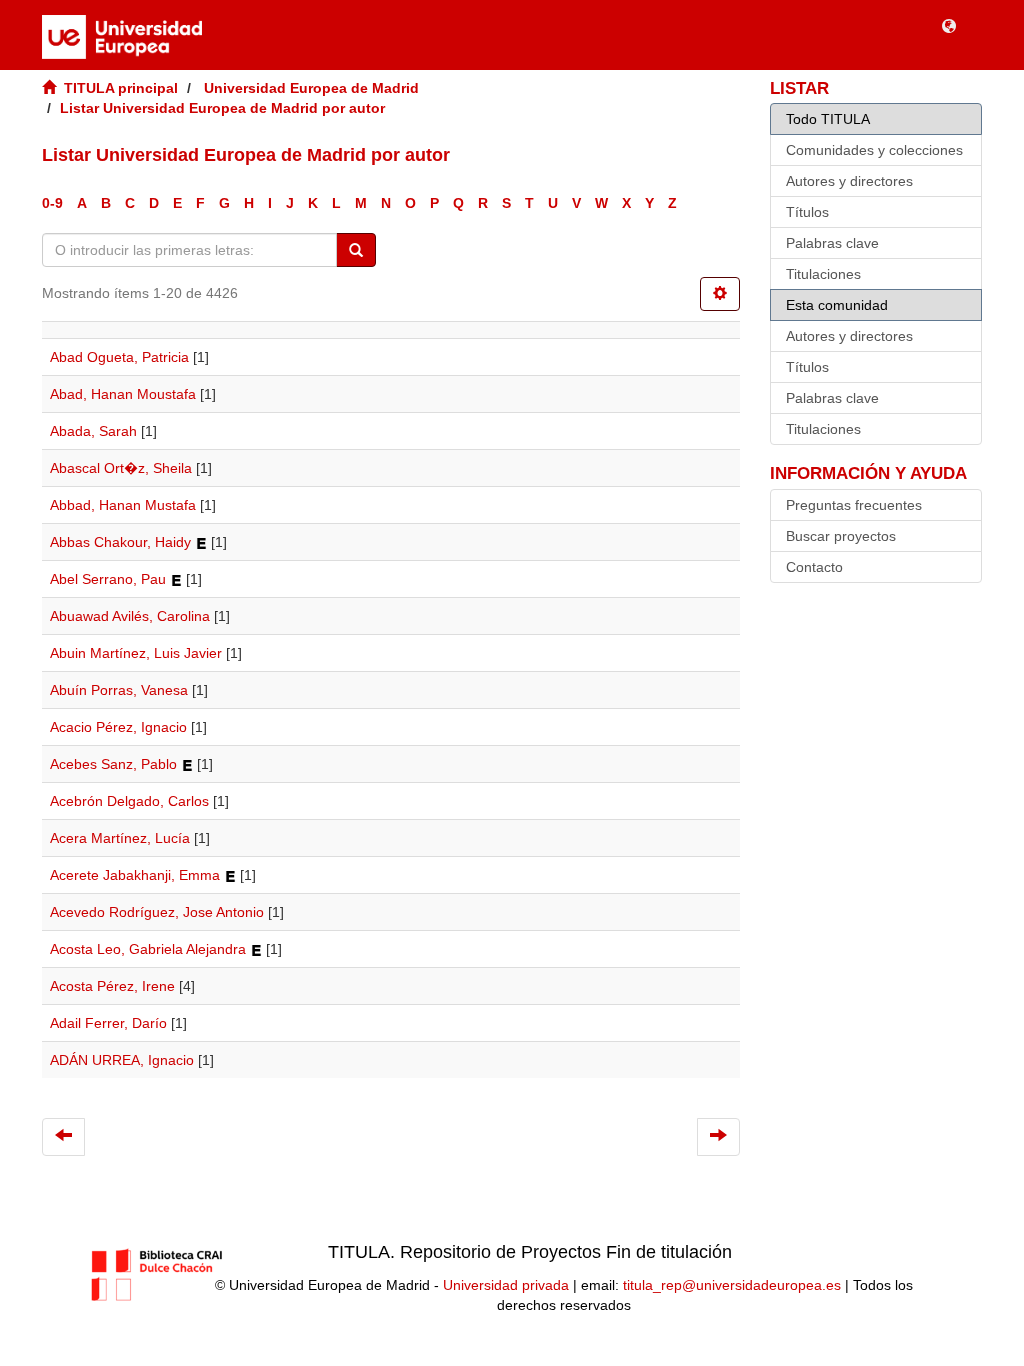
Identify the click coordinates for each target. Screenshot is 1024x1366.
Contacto (814, 567)
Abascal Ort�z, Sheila (121, 468)
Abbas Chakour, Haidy (120, 542)
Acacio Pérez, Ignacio (118, 727)
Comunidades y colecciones (874, 150)
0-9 (52, 203)
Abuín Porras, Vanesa (119, 690)
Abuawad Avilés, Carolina (130, 616)
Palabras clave (832, 243)
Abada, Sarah (93, 431)
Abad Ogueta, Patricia (119, 357)
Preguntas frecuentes (854, 505)
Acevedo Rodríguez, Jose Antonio (157, 912)
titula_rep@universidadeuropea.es (732, 1285)
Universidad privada (506, 1285)
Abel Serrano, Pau (108, 579)
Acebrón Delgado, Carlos (129, 801)
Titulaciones (823, 274)
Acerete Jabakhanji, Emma (135, 875)
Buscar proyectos (841, 536)
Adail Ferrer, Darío (108, 1023)
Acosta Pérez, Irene (112, 986)
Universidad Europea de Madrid (311, 88)
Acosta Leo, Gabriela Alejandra (148, 949)
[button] (949, 25)
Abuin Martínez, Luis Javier (136, 653)
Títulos (807, 212)
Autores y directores (849, 181)
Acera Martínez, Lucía (120, 838)
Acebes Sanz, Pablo (113, 764)
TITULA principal (121, 88)
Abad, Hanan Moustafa (123, 394)
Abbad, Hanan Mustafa (123, 505)
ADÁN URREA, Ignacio (122, 1060)
